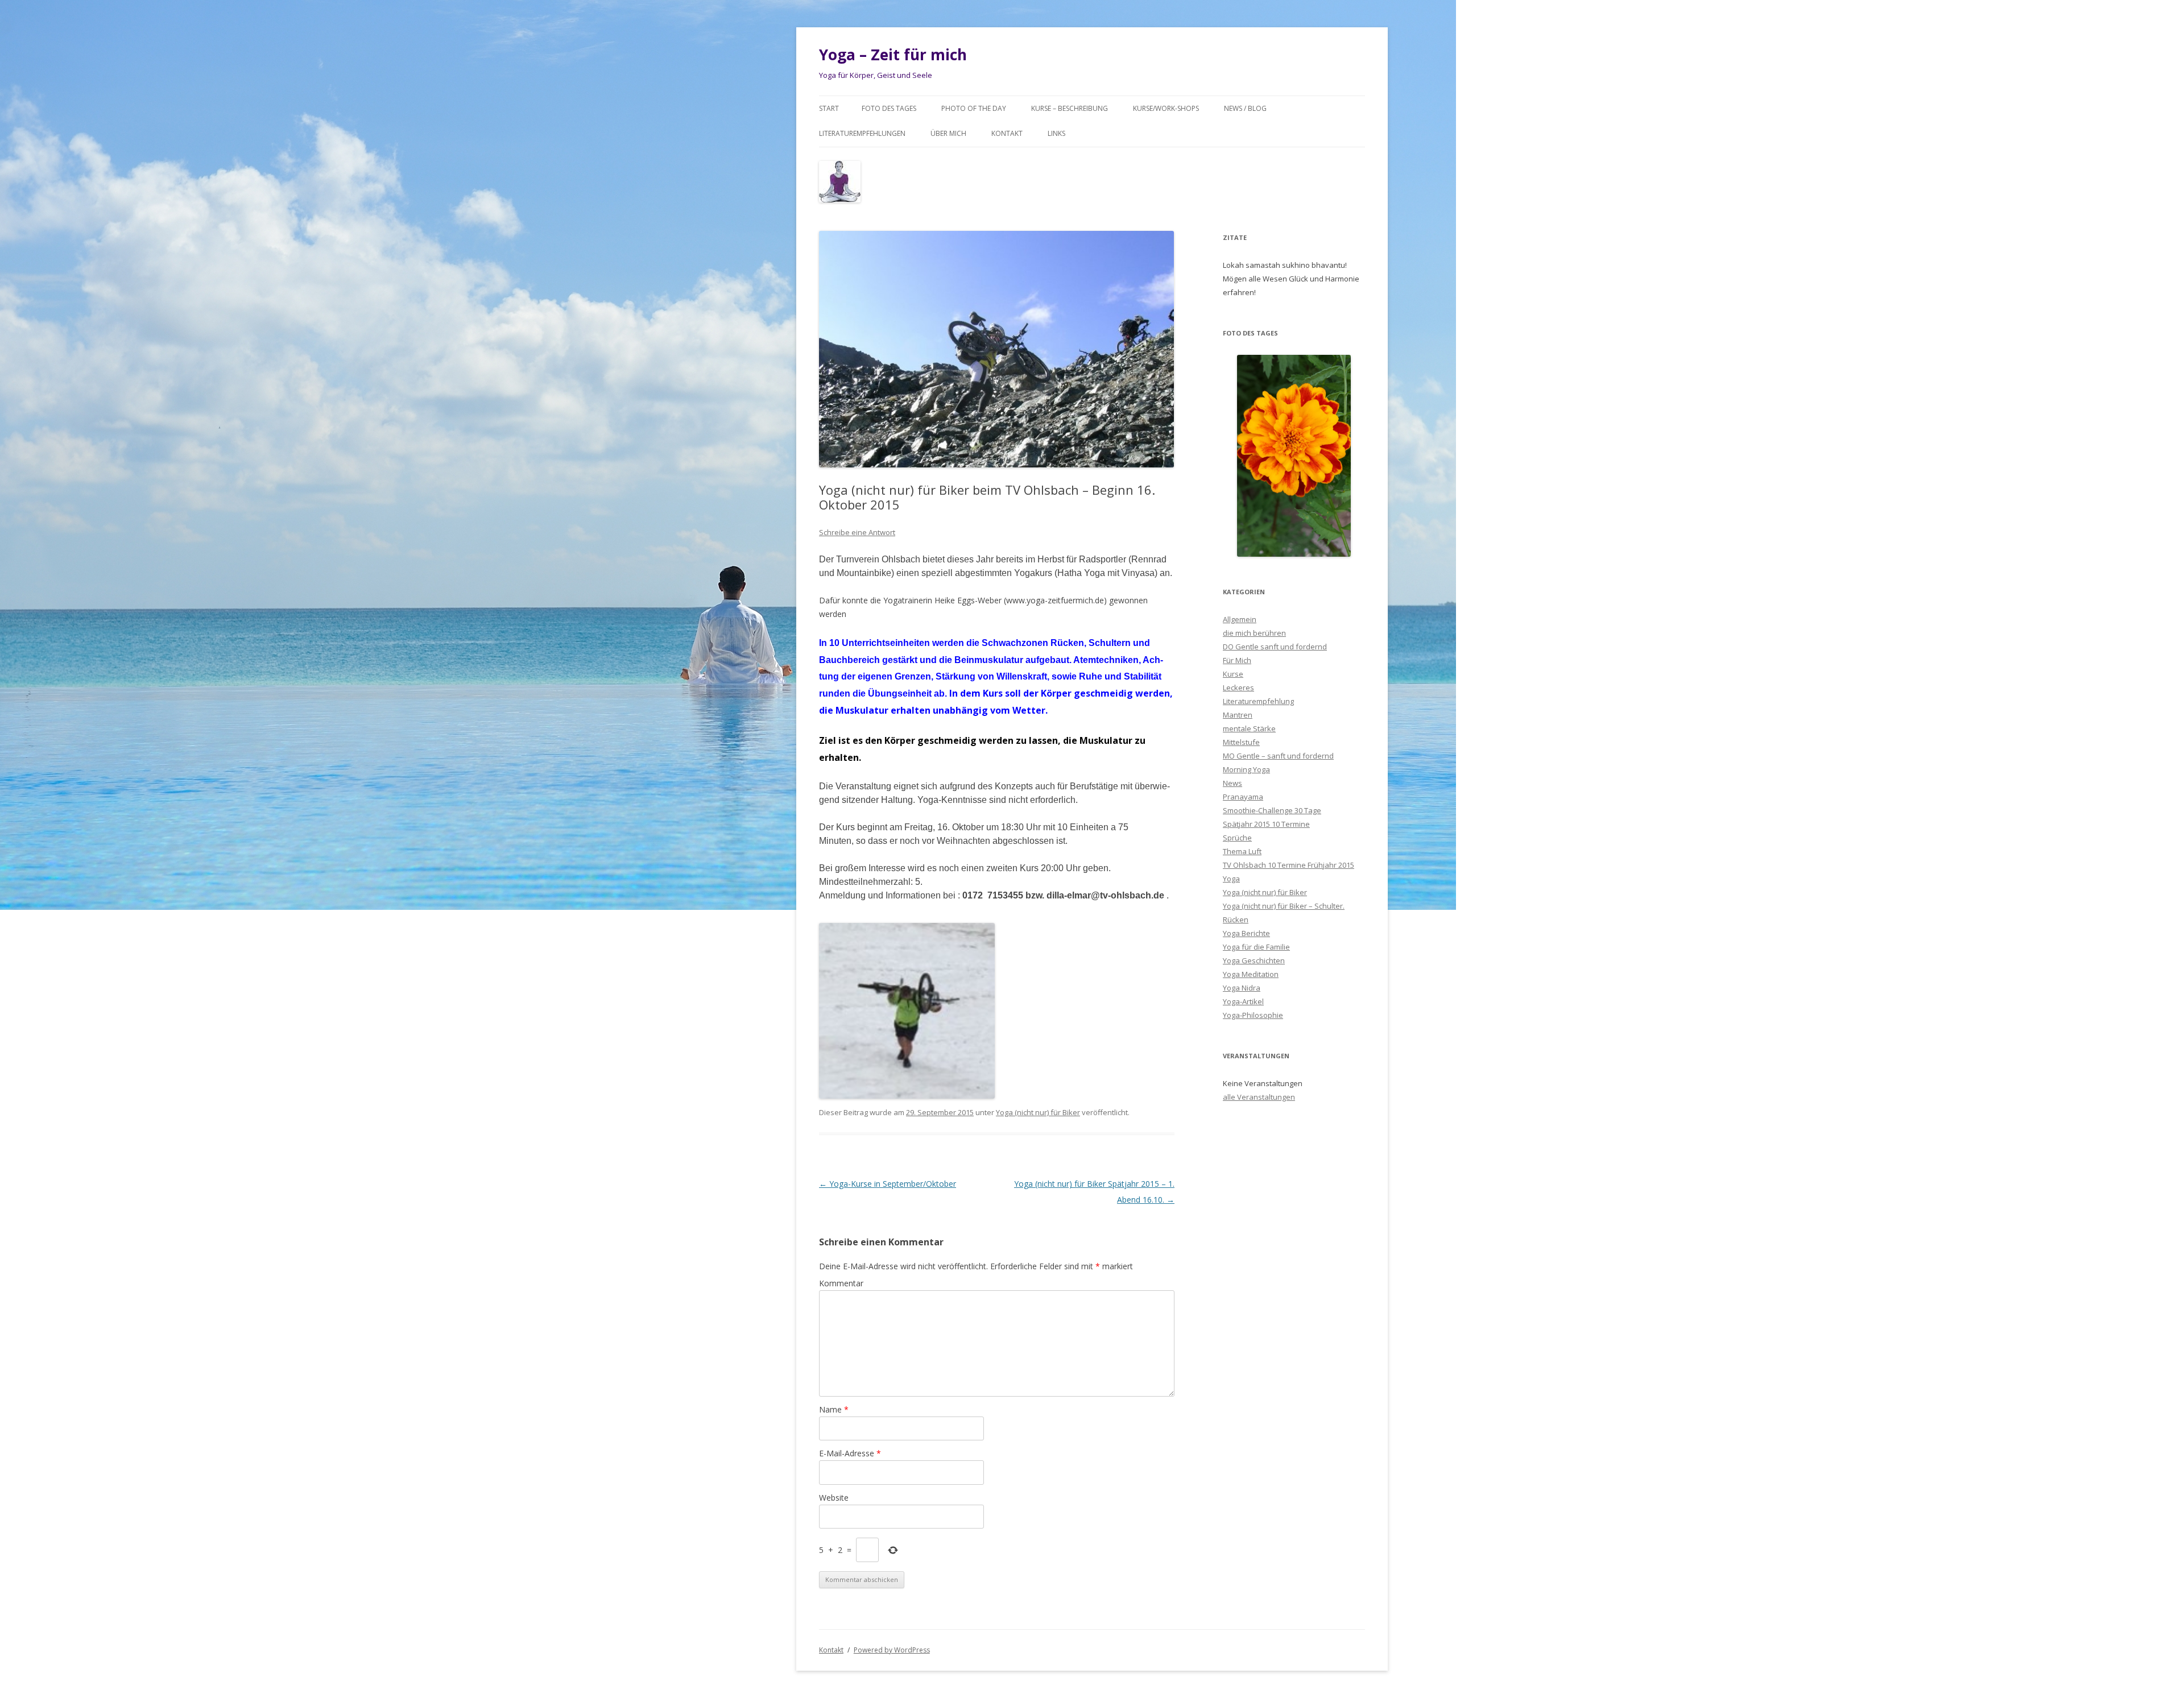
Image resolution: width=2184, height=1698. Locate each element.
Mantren (1238, 715)
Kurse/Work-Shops (1166, 108)
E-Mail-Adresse (850, 1453)
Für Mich (1237, 660)
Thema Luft (1242, 851)
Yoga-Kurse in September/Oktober (888, 1184)
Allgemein (1240, 619)
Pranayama (1243, 797)
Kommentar (841, 1283)
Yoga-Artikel (1243, 1001)
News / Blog (1245, 108)
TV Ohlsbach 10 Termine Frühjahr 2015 (1289, 865)
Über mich (948, 133)
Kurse (1233, 674)
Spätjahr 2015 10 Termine (1266, 824)
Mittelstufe (1241, 742)
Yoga (1231, 879)
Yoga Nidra (1242, 988)
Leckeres (1238, 688)
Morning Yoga (1246, 769)
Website (834, 1498)
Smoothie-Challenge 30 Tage (1272, 810)
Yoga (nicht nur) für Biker (1038, 1112)
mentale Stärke (1249, 728)
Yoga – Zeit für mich (893, 55)
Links (1056, 133)
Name (834, 1409)
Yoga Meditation (1251, 974)
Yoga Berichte (1246, 933)
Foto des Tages (889, 108)
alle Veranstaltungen (1259, 1097)
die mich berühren (1254, 633)
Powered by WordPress (892, 1650)
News (1232, 783)
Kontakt (1007, 133)
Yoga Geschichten (1254, 960)
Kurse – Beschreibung (1070, 108)
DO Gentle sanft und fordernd (1275, 647)
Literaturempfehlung (1258, 701)
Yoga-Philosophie (1253, 1015)
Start (829, 108)
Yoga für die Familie (1256, 947)
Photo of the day (974, 108)
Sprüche (1237, 838)
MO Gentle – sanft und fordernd (1278, 756)
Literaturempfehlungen (862, 133)
